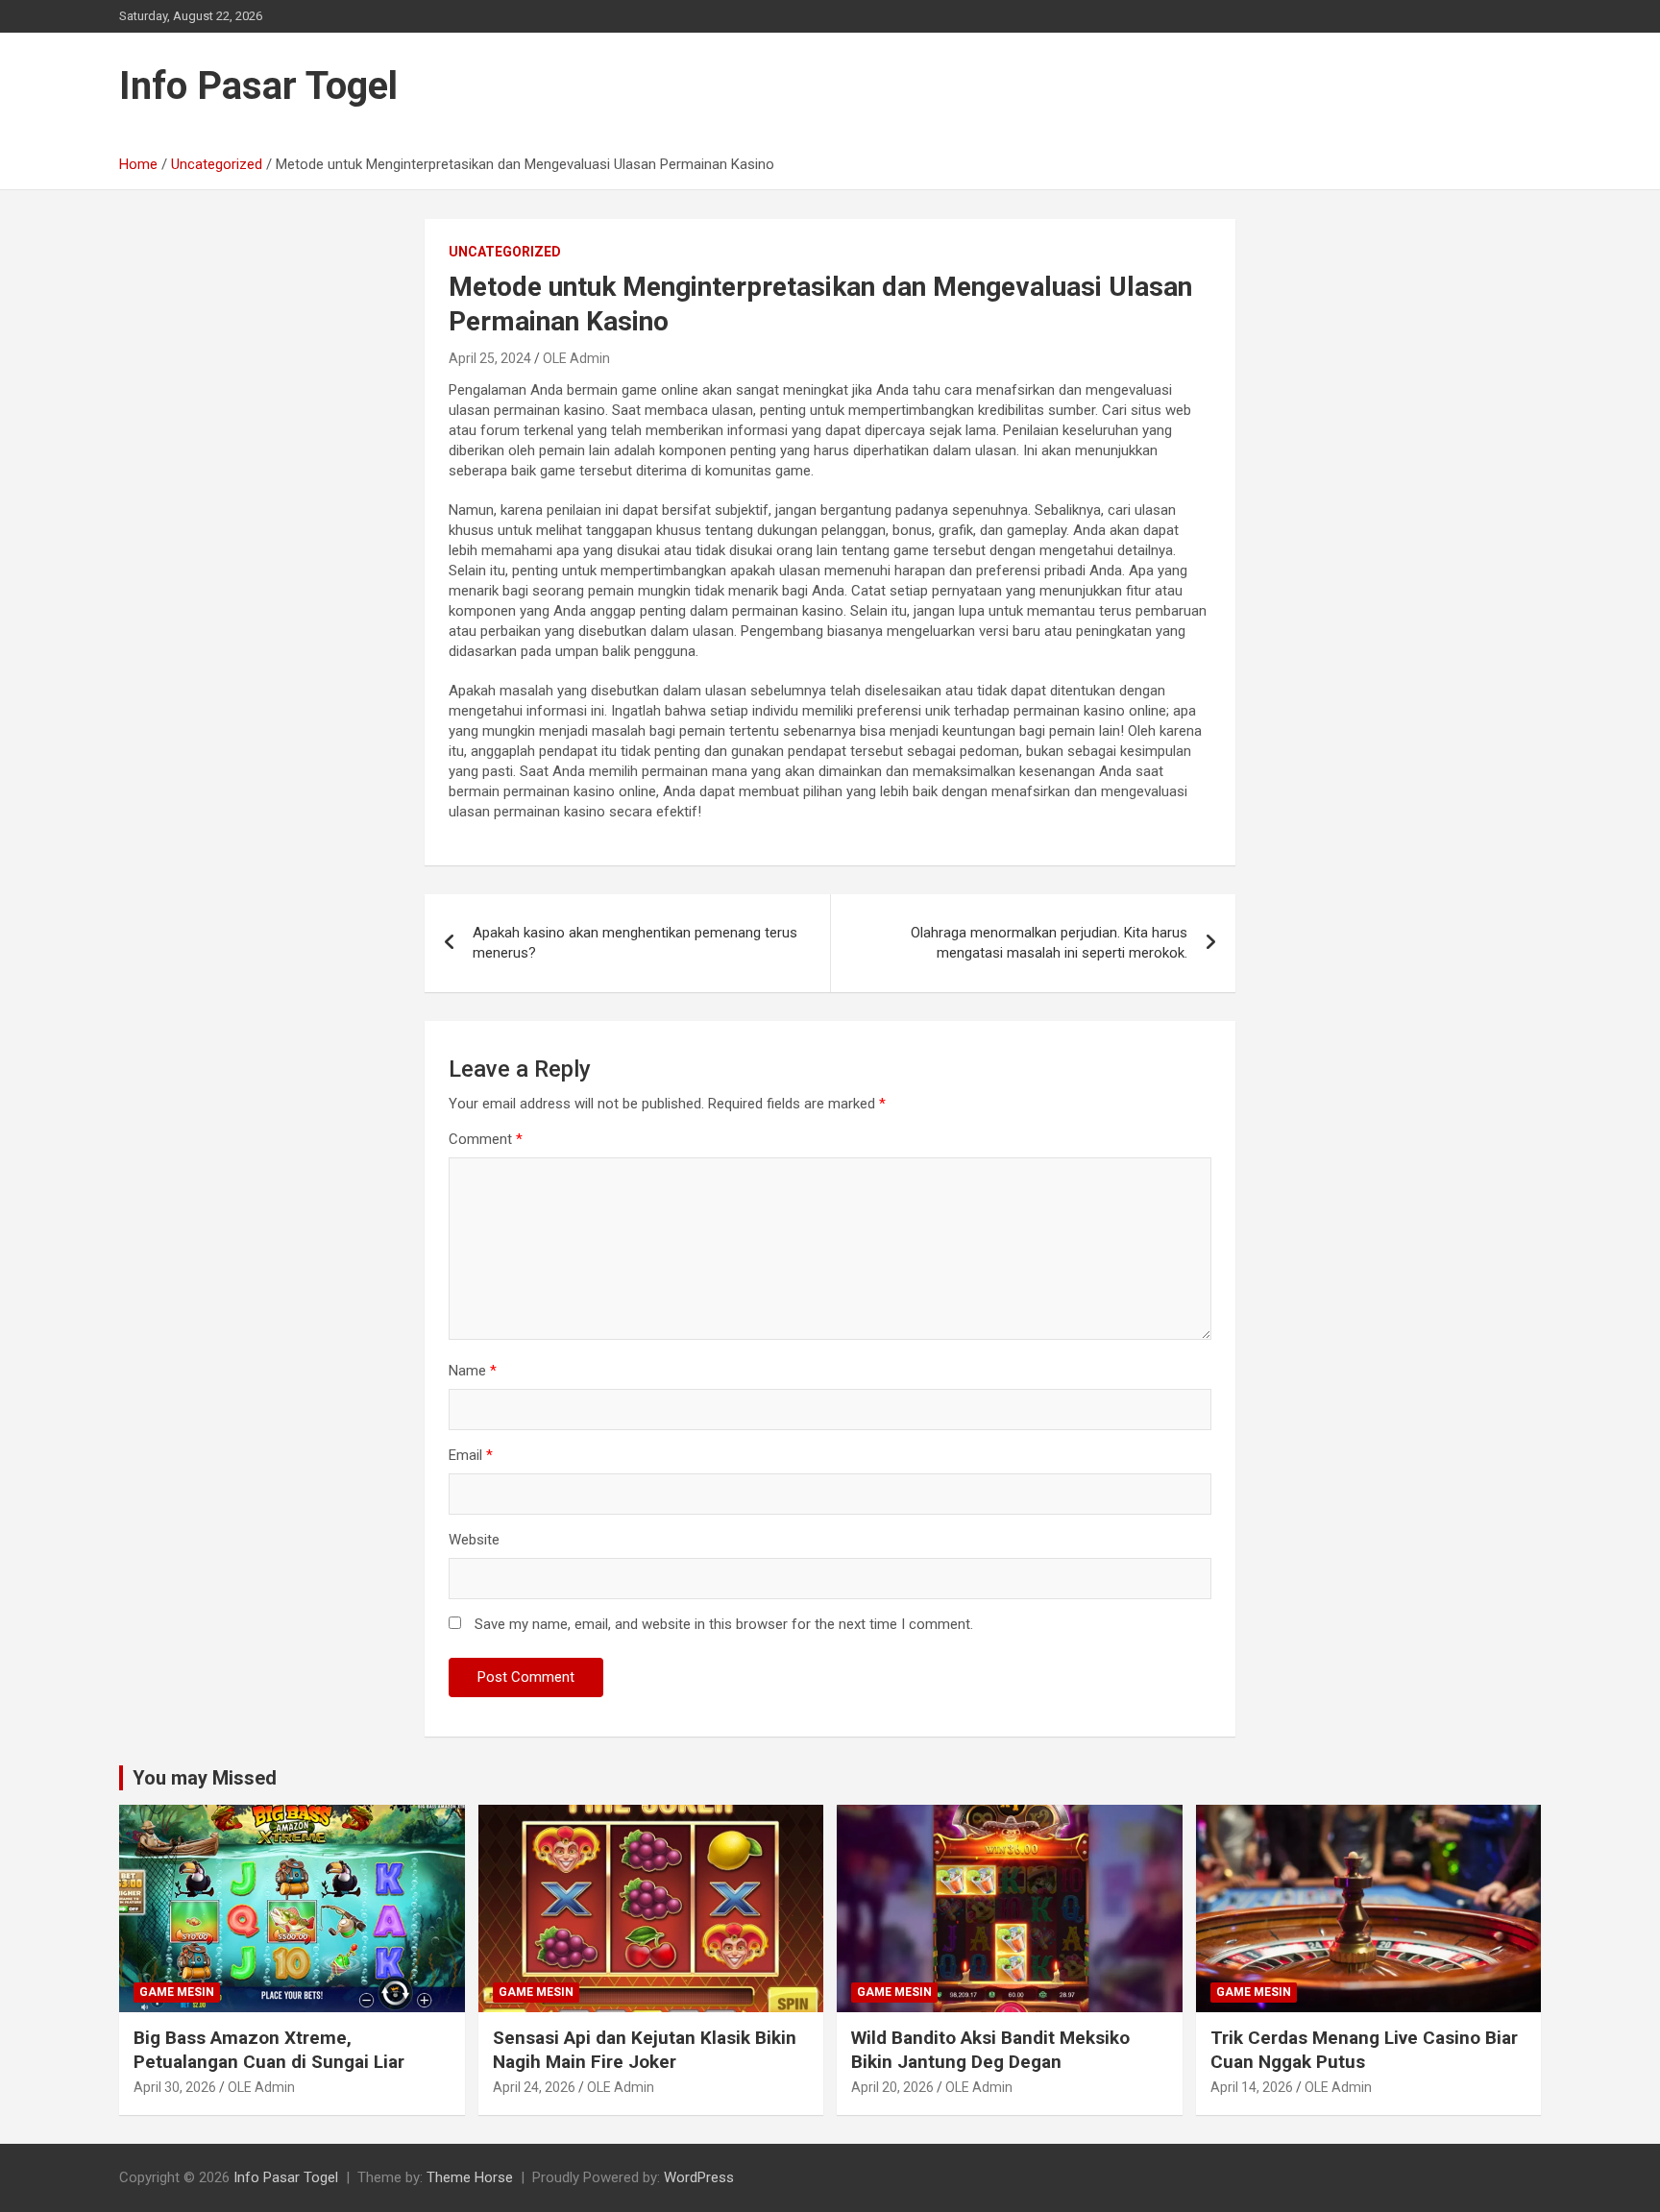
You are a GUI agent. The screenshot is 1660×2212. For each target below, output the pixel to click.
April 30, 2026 (175, 2087)
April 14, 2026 (1252, 2087)
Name (473, 1371)
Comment (486, 1139)
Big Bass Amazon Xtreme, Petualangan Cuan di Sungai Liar (269, 2050)
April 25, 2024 (490, 358)
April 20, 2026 (892, 2087)
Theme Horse (470, 2177)
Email (471, 1455)
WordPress (699, 2177)
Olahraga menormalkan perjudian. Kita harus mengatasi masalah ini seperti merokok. (1049, 943)
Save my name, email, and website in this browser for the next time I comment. (724, 1624)
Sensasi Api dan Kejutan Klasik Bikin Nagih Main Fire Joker (645, 2050)
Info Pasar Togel (258, 86)
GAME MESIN (177, 1992)
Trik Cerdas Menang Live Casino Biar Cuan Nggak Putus (1364, 2050)
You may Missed (205, 1778)
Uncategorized (505, 252)
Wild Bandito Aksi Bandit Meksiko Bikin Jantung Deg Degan (990, 2050)
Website (474, 1540)
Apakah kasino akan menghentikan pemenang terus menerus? (635, 943)
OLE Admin (576, 358)
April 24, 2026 (534, 2087)
